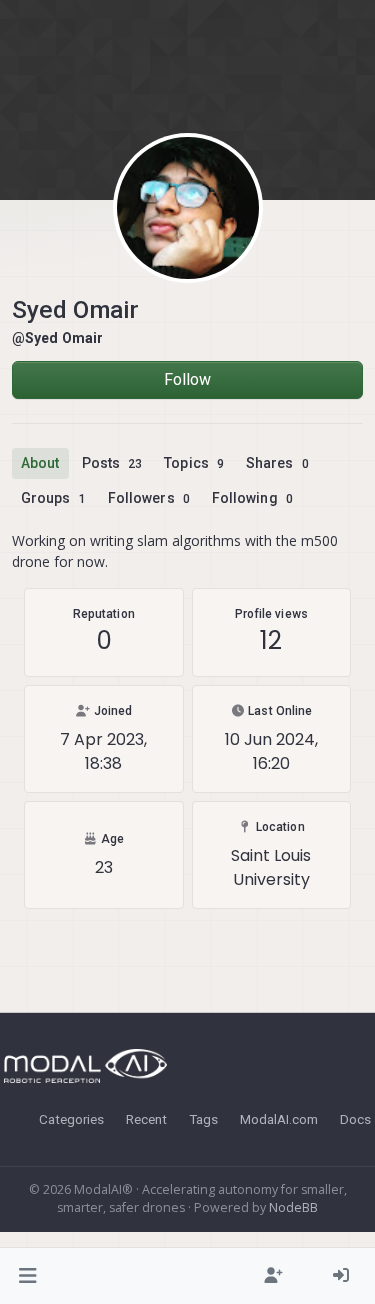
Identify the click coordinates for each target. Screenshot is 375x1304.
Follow (188, 379)
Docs (355, 1119)
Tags (203, 1119)
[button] (28, 1276)
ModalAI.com (279, 1119)
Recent (146, 1119)
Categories (71, 1119)
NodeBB (293, 1207)
